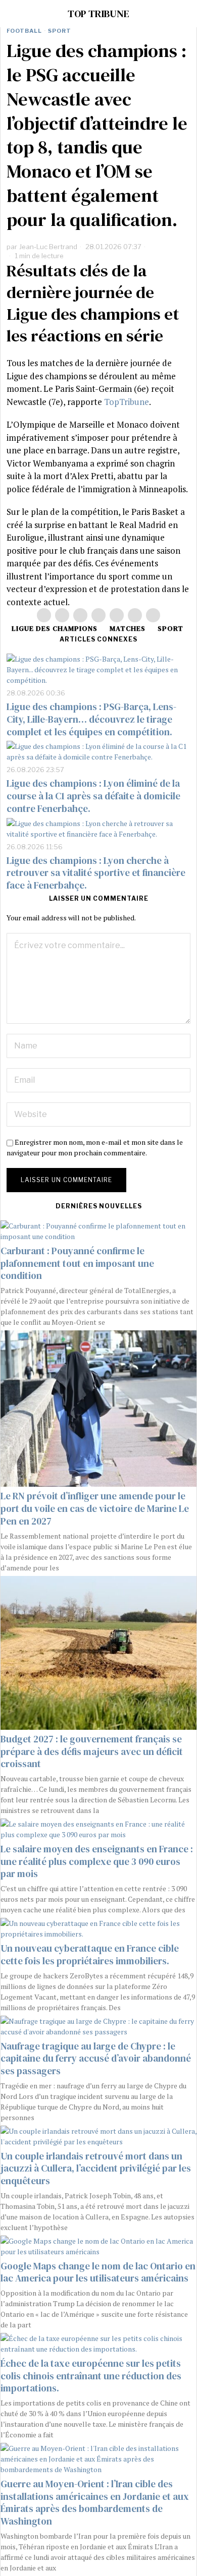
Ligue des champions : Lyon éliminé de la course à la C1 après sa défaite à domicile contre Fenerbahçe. (93, 796)
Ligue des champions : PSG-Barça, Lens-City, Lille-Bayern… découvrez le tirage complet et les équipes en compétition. (91, 719)
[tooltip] (44, 615)
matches (128, 628)
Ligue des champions (55, 628)
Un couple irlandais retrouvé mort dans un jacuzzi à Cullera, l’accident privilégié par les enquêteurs (96, 2168)
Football (24, 31)
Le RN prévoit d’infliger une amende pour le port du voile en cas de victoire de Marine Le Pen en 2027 (95, 1508)
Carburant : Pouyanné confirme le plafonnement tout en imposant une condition (77, 1263)
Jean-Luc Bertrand (48, 247)
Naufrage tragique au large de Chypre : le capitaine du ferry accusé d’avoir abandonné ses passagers (96, 2058)
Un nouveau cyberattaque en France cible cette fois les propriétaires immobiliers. (90, 1954)
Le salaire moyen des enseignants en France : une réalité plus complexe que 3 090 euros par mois (97, 1861)
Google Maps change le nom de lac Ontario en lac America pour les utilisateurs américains (98, 2272)
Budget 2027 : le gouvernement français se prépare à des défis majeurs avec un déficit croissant (92, 1751)
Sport (60, 31)
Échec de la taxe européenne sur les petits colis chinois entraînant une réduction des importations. (91, 2376)
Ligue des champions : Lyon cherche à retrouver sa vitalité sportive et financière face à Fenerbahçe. (96, 873)
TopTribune (127, 402)
